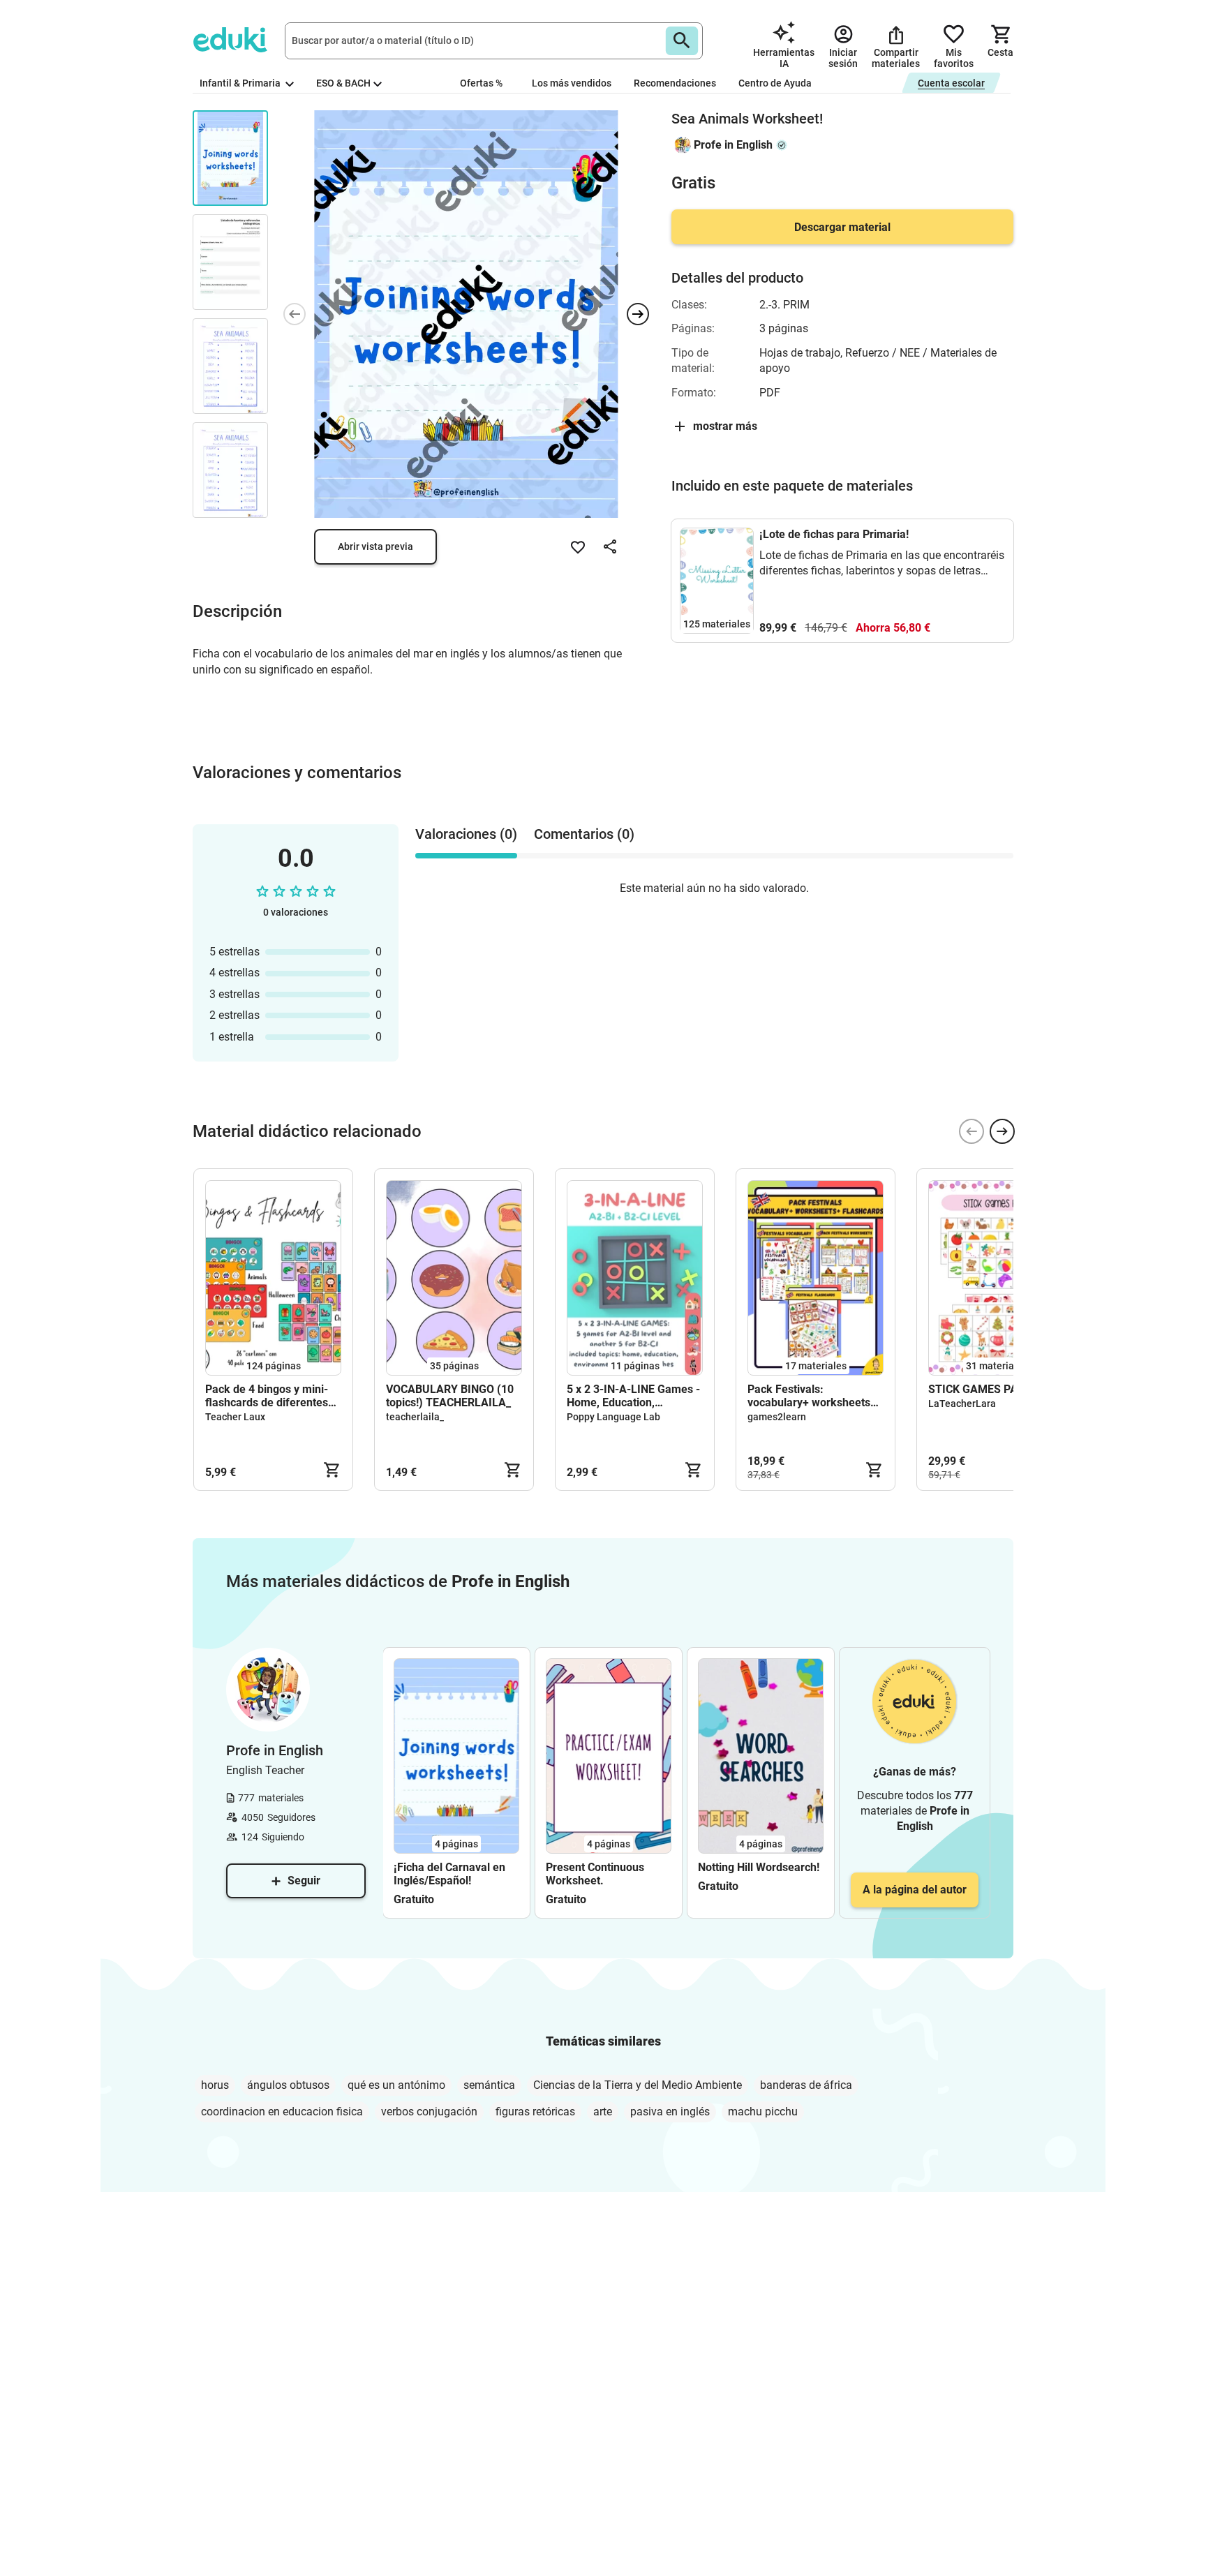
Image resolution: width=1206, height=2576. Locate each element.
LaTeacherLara (962, 1404)
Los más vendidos (572, 83)
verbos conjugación (429, 2112)
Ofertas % (481, 83)
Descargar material (842, 227)
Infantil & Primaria (241, 83)
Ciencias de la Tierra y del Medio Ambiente (638, 2085)
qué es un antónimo (396, 2085)
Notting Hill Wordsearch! (759, 1867)
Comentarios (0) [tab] (584, 834)
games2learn (777, 1417)
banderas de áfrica (806, 2085)
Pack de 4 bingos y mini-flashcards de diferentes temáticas (267, 1396)
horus (215, 2085)
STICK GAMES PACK (980, 1389)
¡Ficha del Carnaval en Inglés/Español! (449, 1874)
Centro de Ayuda (775, 83)
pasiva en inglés (670, 2112)
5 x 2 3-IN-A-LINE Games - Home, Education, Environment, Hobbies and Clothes (633, 1396)
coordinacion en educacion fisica (282, 2112)
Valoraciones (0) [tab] (466, 834)
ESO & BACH (343, 83)
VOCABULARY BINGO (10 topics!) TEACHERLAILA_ (450, 1396)
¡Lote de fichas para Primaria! (834, 534)
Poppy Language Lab (613, 1417)
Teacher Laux (235, 1417)
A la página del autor (915, 1890)
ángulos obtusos (288, 2085)
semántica (489, 2085)
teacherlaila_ (415, 1417)
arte (603, 2112)
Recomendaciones (675, 83)
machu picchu (763, 2112)
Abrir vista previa (375, 546)
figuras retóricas (535, 2112)
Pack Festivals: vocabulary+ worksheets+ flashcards (812, 1396)
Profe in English (733, 145)
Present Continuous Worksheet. (595, 1874)
